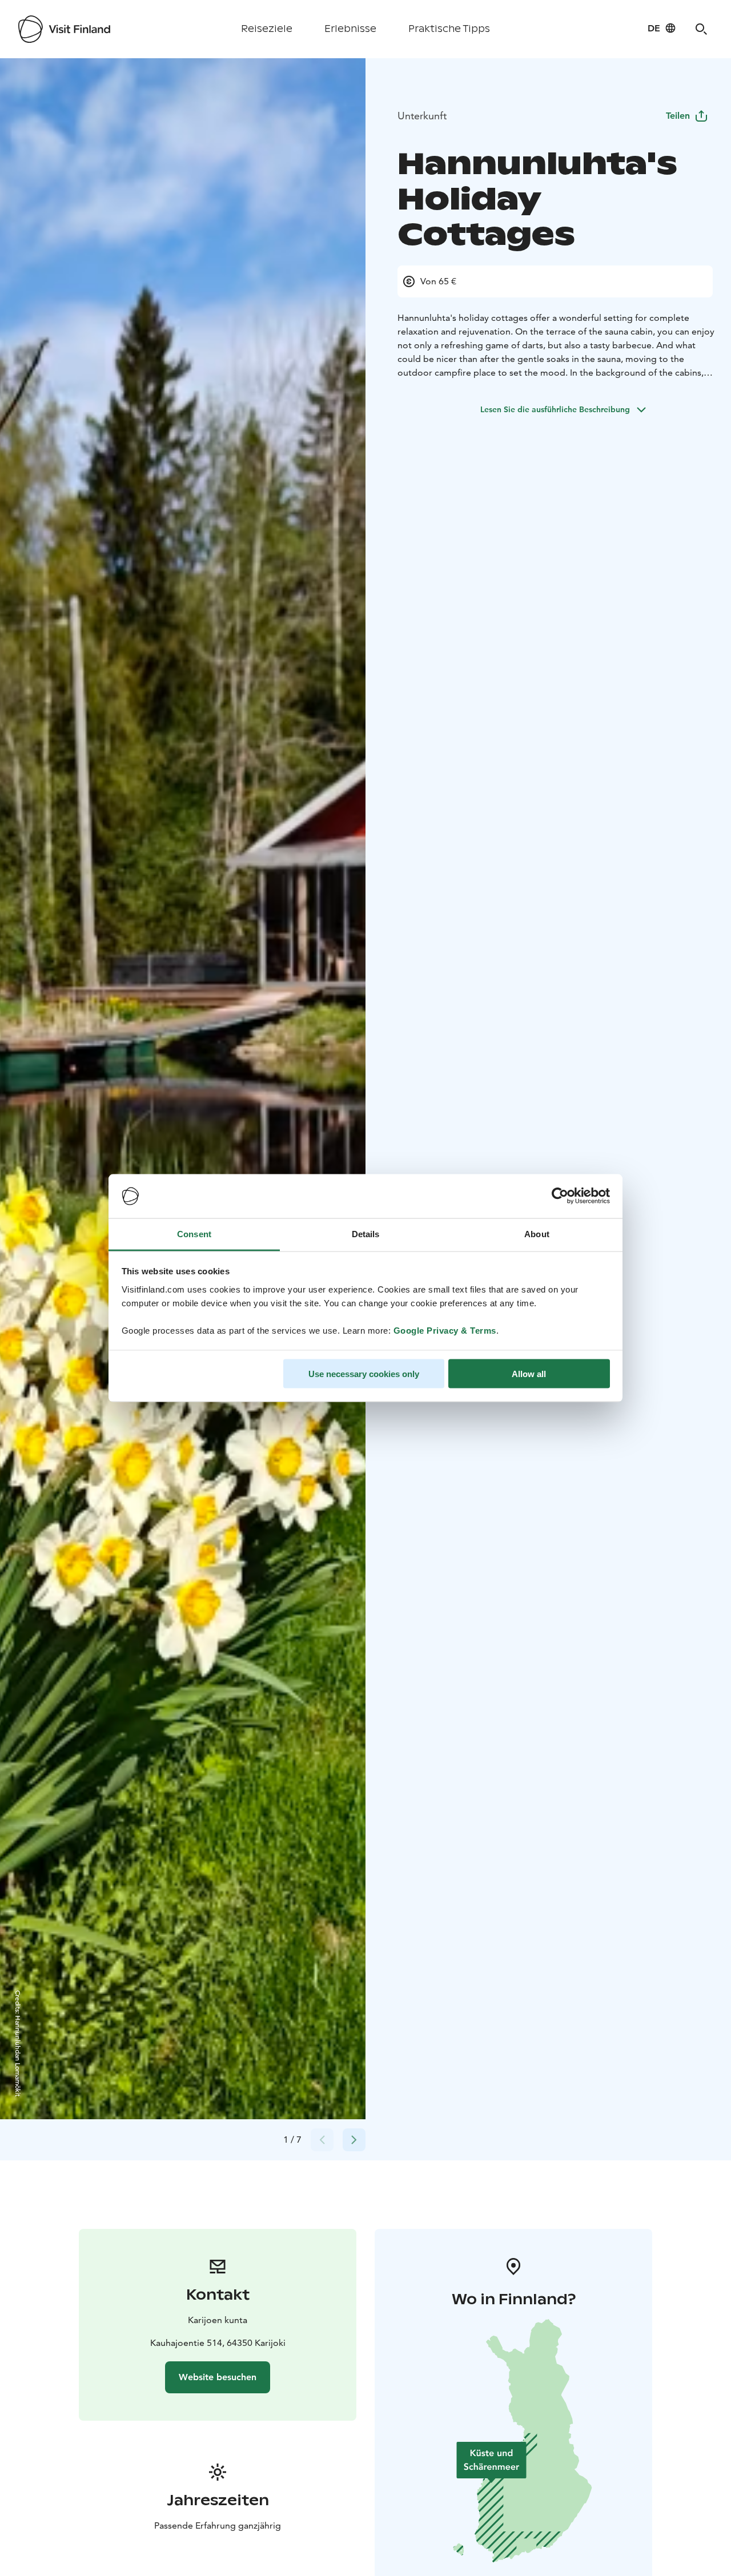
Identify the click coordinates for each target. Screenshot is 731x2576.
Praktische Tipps (449, 29)
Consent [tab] (194, 1233)
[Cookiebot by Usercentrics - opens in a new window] (560, 1196)
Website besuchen (218, 2377)
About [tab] (537, 1233)
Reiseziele (267, 29)
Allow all (529, 1374)
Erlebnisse (350, 29)
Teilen (678, 116)
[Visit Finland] (64, 29)
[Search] (701, 29)
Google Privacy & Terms (445, 1330)
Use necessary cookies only (364, 1374)
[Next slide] (354, 2140)
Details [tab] (366, 1233)
